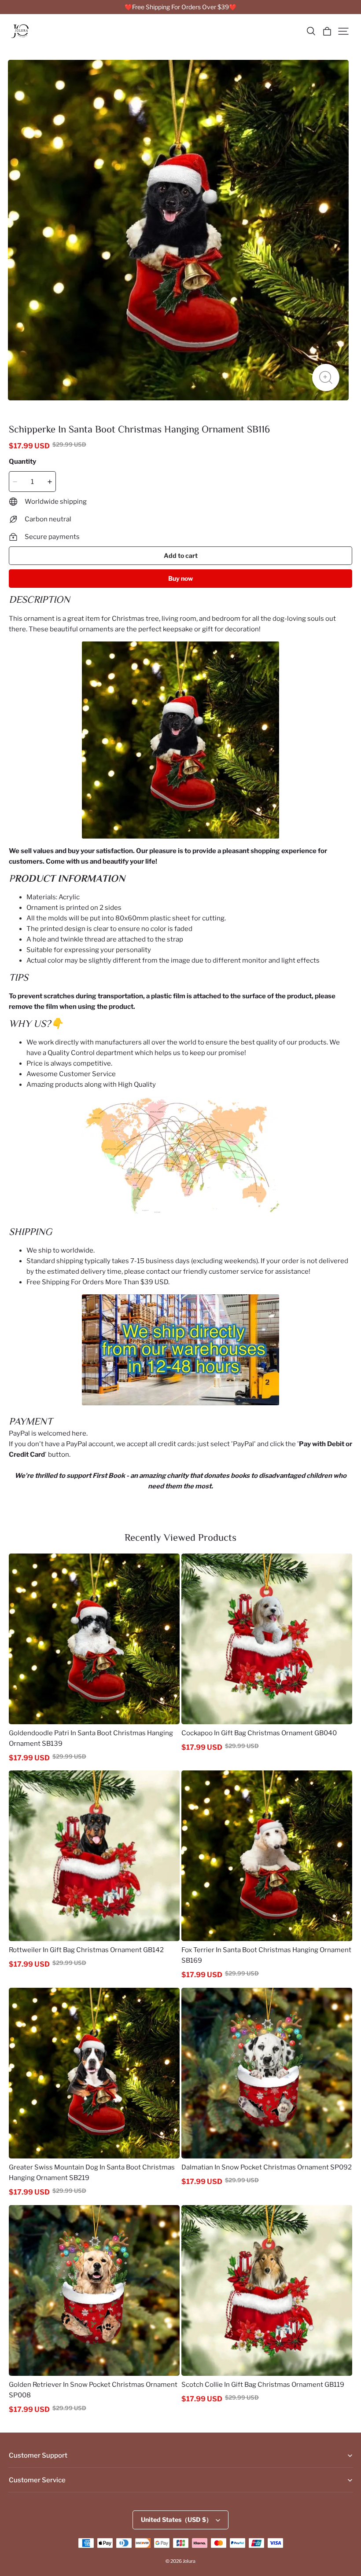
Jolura (189, 2561)
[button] (311, 31)
